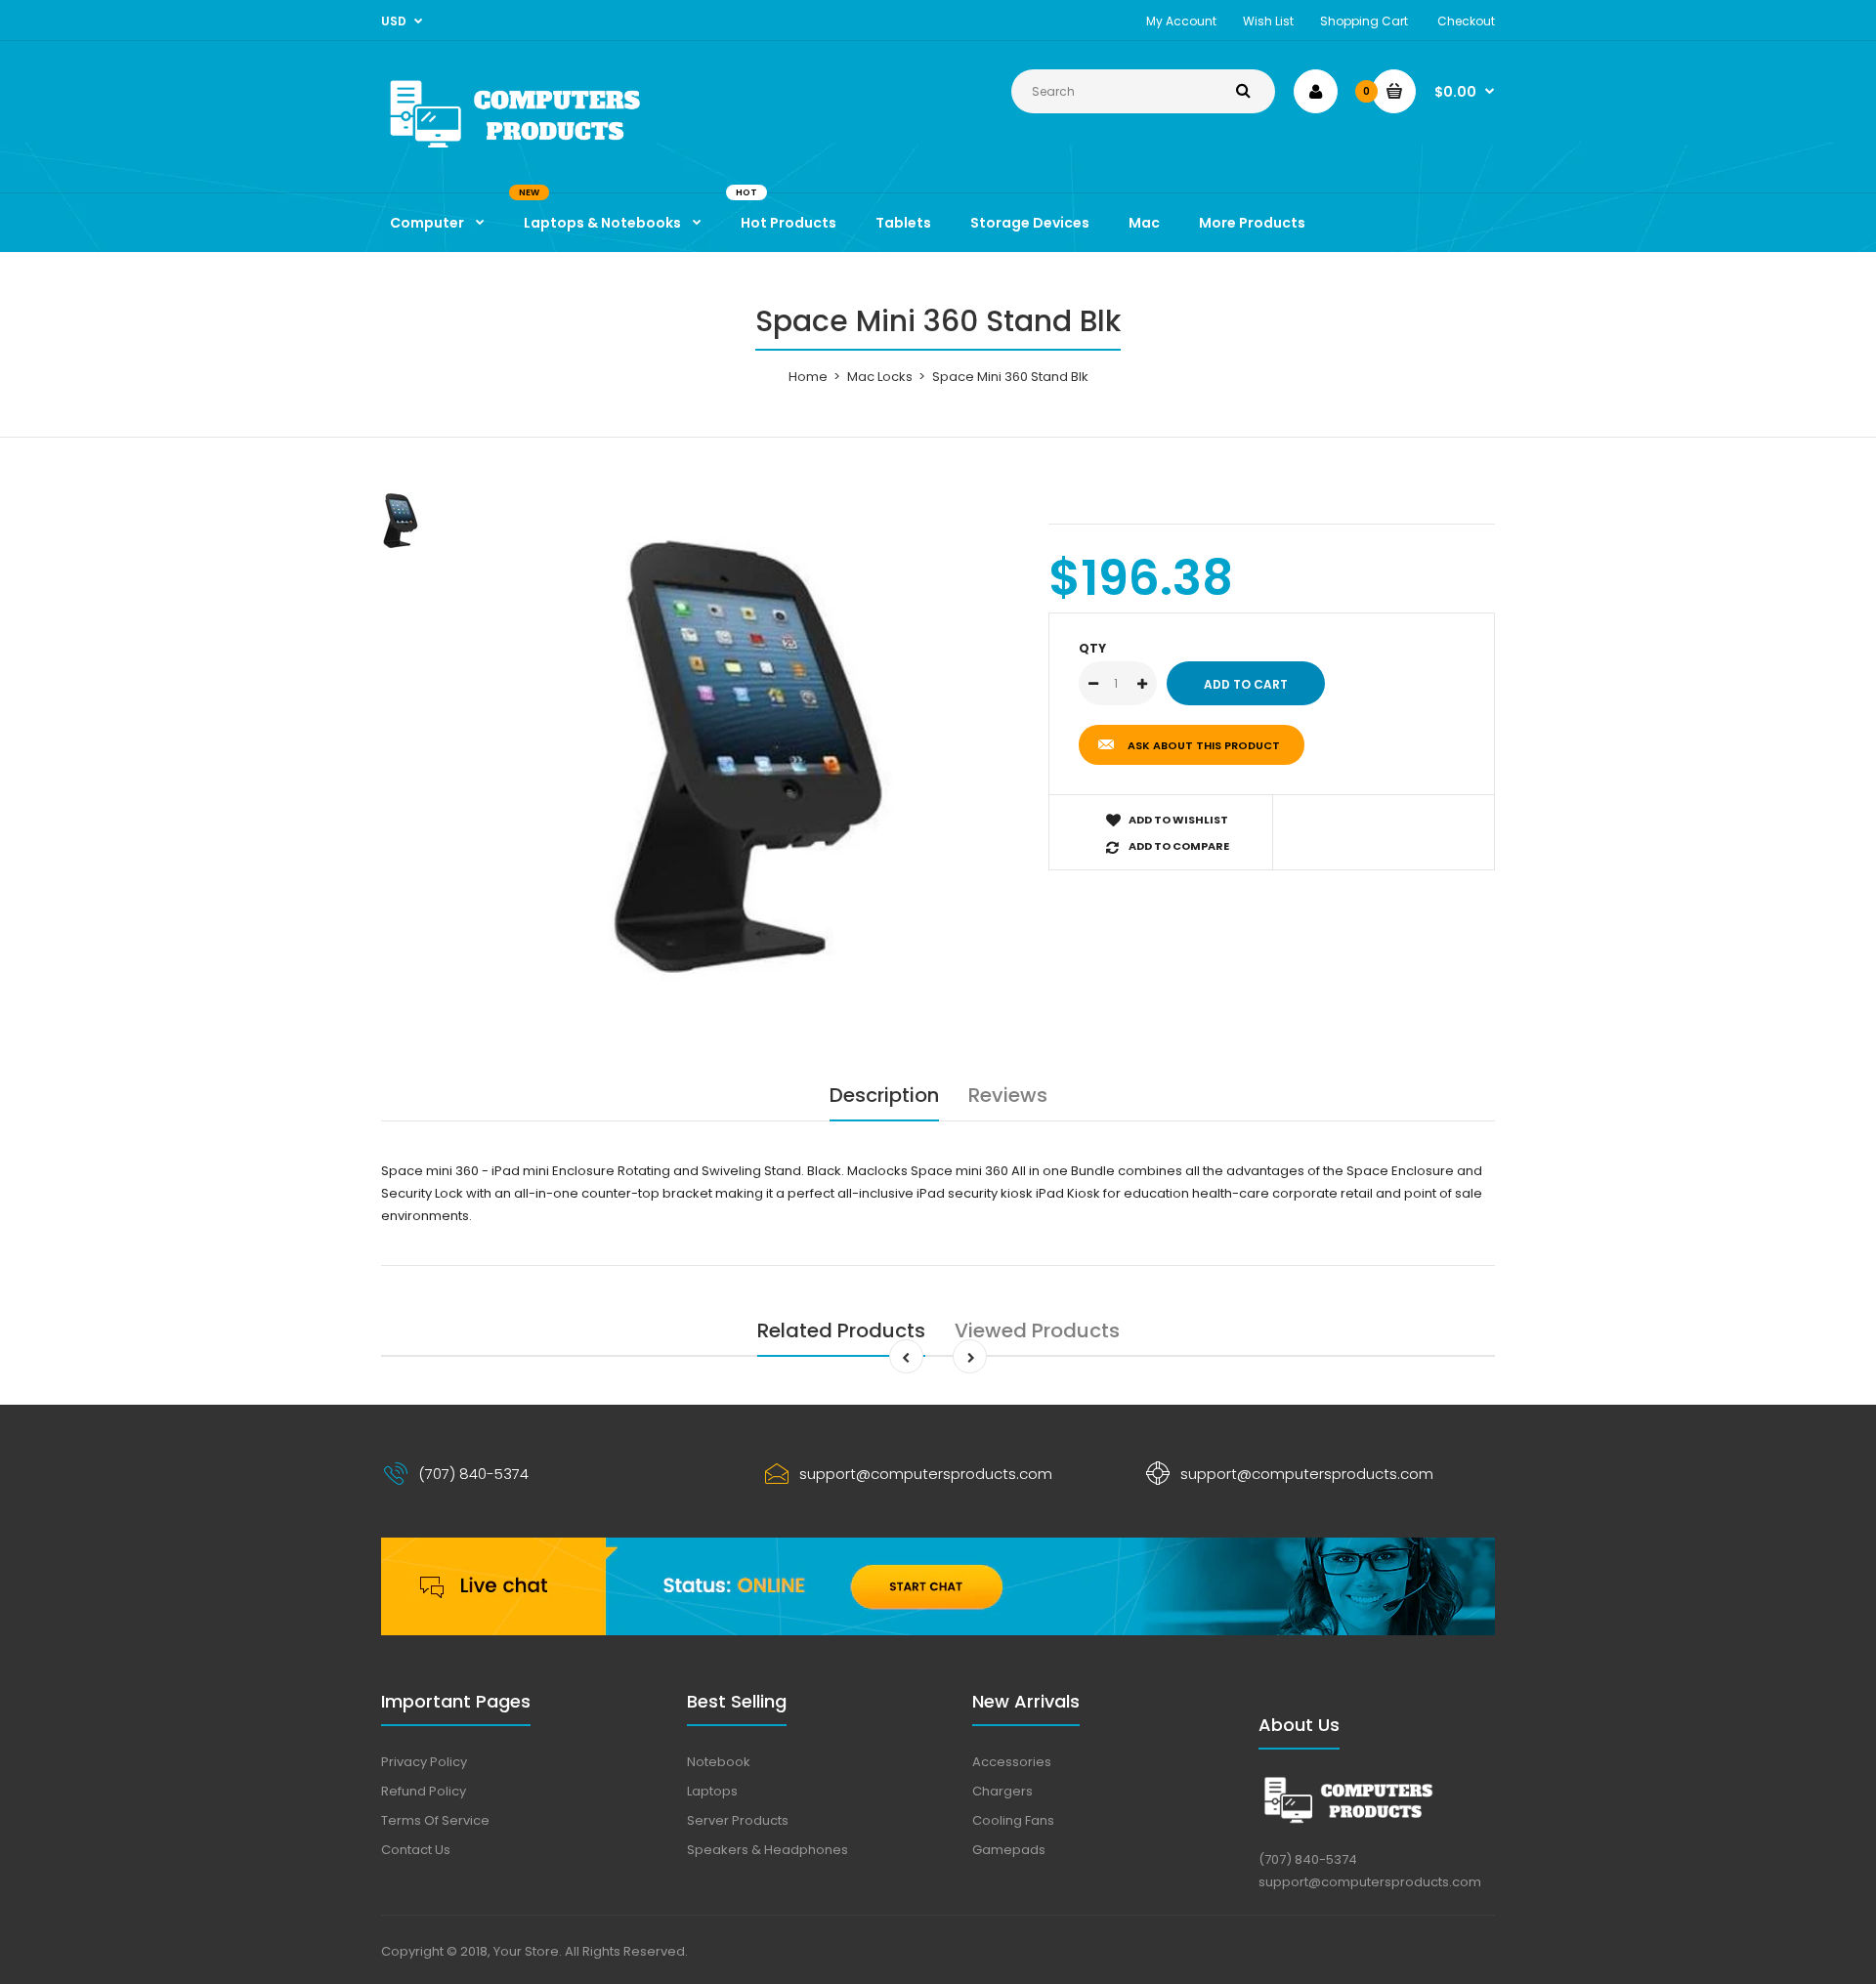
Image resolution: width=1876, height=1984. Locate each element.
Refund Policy (424, 1791)
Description (884, 1095)
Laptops (712, 1791)
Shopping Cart (1364, 21)
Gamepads (1009, 1850)
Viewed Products (1037, 1330)
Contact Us (416, 1850)
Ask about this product (1204, 745)
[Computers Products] (557, 152)
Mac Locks (880, 377)
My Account (1181, 21)
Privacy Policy (424, 1762)
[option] (749, 757)
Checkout (1466, 21)
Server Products (738, 1820)
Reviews (1008, 1095)
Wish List (1268, 21)
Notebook (719, 1762)
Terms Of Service (435, 1820)
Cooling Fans (1013, 1820)
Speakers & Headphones (767, 1850)
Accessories (1012, 1762)
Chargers (1002, 1791)
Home (808, 377)
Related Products (841, 1330)
